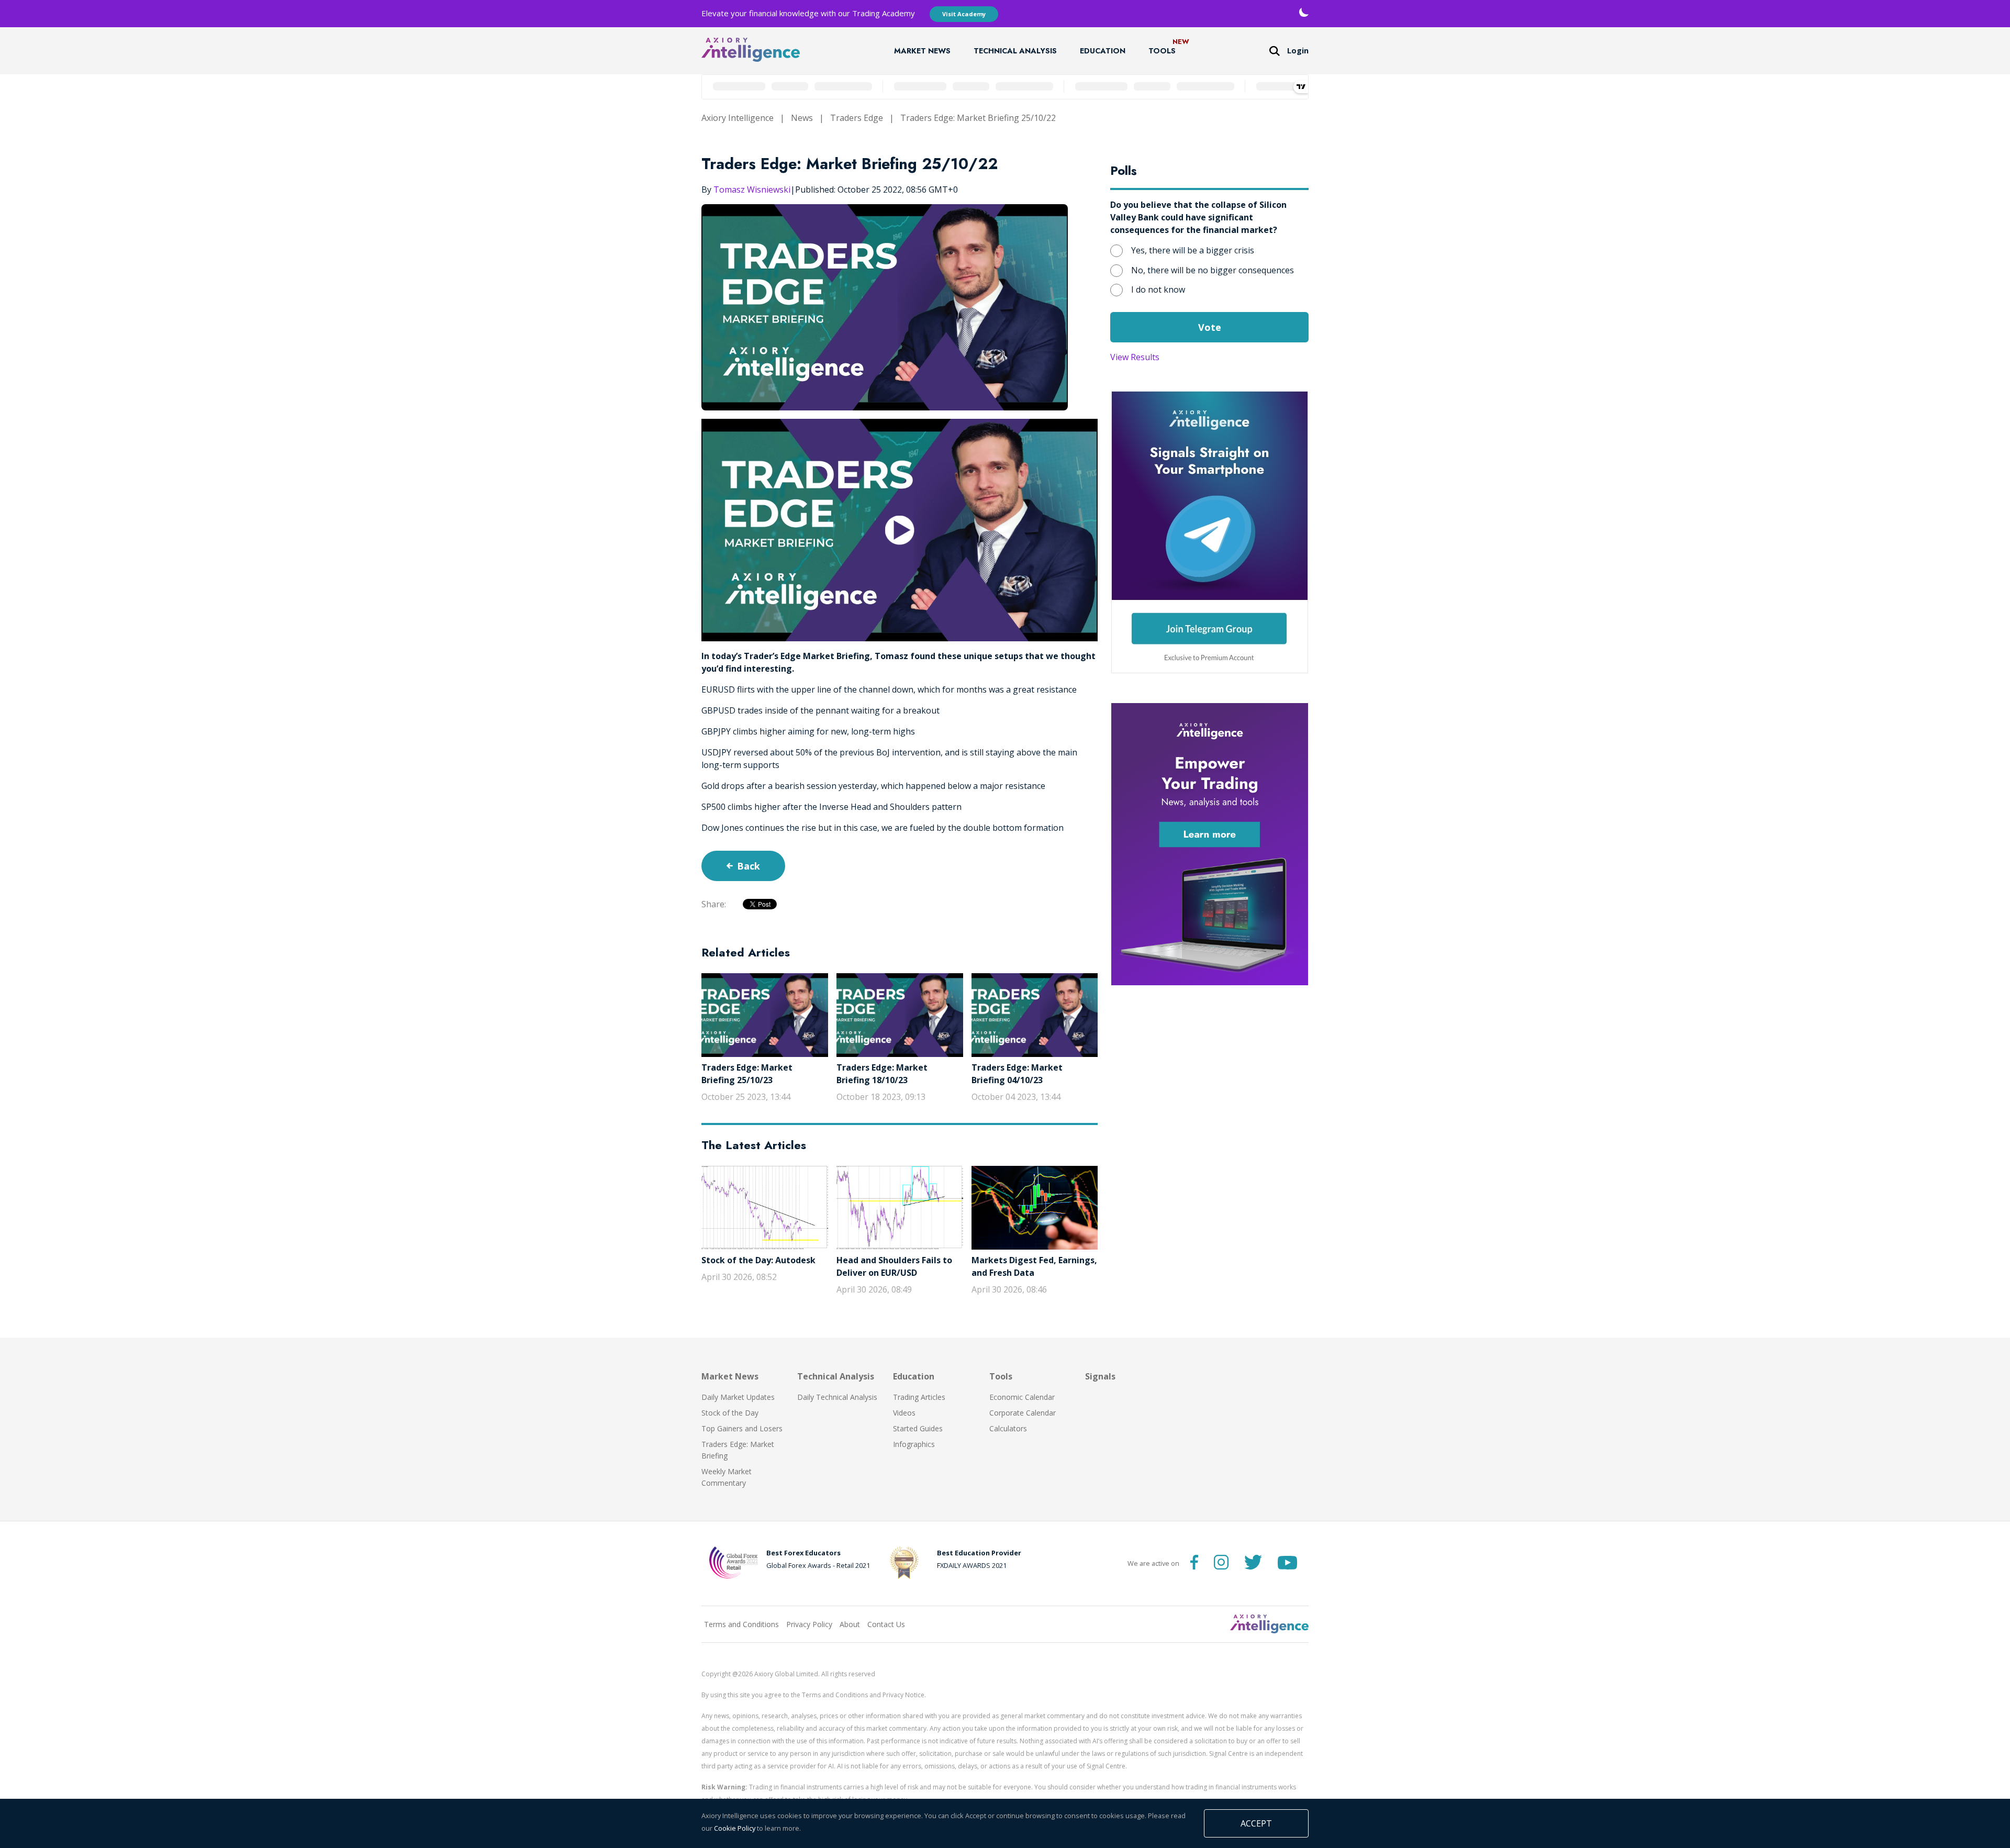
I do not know (1158, 290)
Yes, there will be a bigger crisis (1193, 250)
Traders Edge (857, 118)
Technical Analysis (1015, 51)
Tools (1162, 51)
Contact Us (886, 1624)
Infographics (914, 1444)
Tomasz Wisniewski (752, 190)
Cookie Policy (735, 1828)
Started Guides (918, 1428)
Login (1298, 51)
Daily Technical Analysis (837, 1397)
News (802, 118)
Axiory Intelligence (738, 118)
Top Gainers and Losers (742, 1428)
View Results (1135, 357)
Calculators (1008, 1428)
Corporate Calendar (1023, 1413)
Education (1103, 51)
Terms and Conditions (741, 1624)
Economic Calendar (1022, 1397)
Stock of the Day (730, 1413)
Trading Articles (919, 1397)
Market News (922, 51)
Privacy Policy (809, 1624)
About (850, 1624)
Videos (904, 1413)
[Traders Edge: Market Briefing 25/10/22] (900, 530)
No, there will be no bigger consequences (1213, 270)
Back (749, 866)
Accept (1256, 1823)
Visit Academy (964, 14)
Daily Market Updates (738, 1397)
